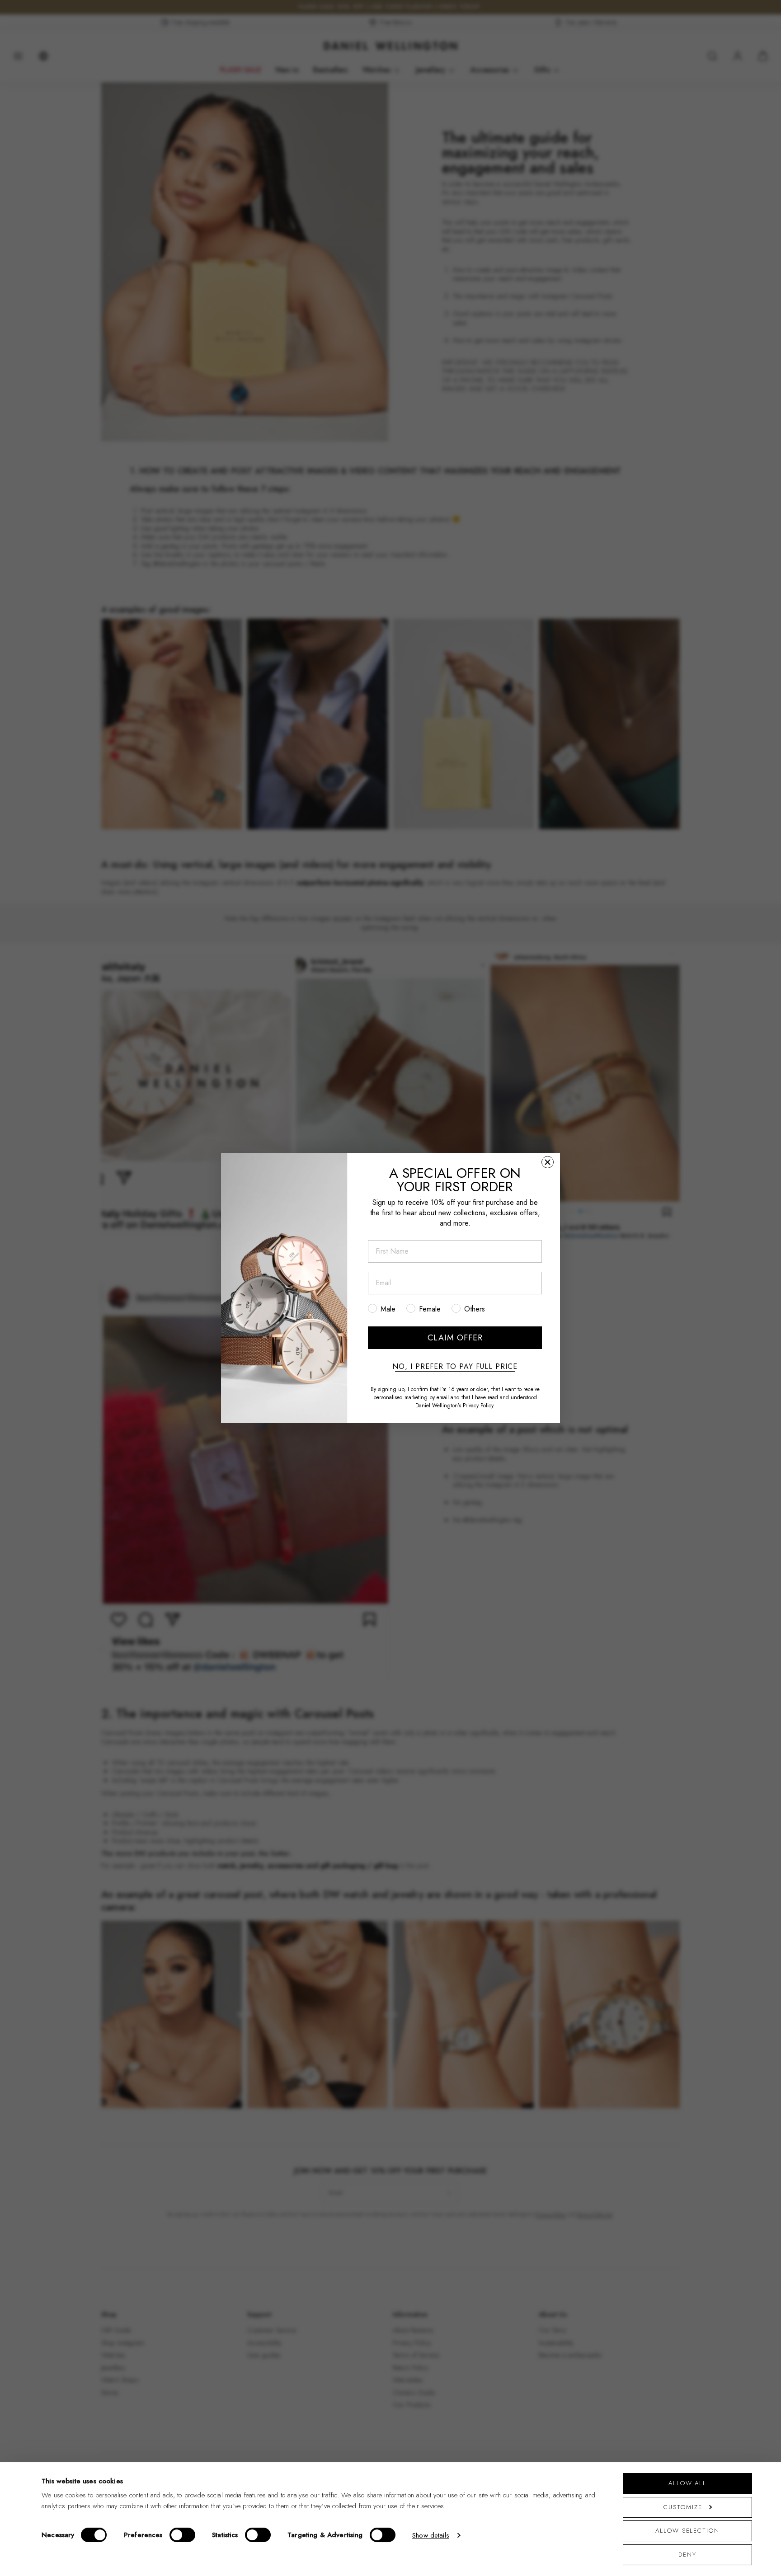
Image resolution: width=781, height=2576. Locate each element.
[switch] (182, 2535)
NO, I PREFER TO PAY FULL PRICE (455, 1367)
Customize (683, 2507)
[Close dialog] (548, 1162)
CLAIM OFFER (455, 1338)
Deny (687, 2555)
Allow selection (687, 2531)
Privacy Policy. (479, 1406)
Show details (431, 2535)
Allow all (687, 2483)
